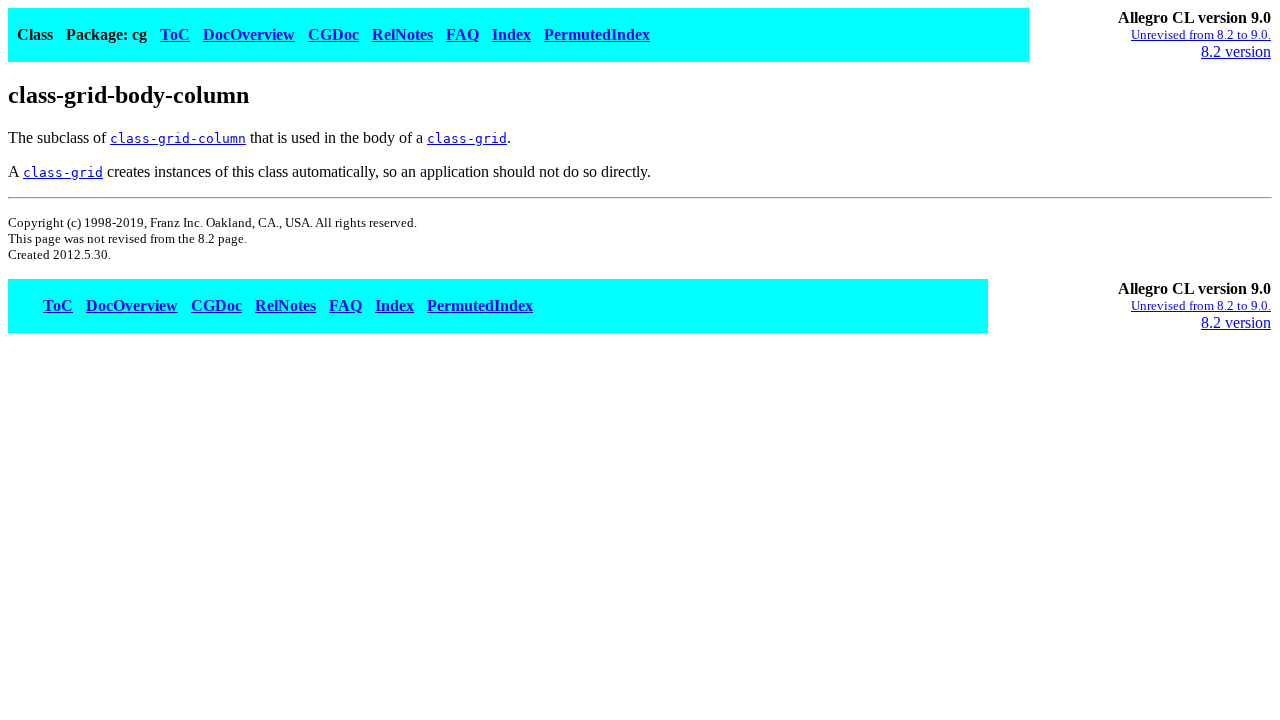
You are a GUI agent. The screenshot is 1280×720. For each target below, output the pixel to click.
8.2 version (1236, 51)
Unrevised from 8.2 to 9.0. (1201, 34)
